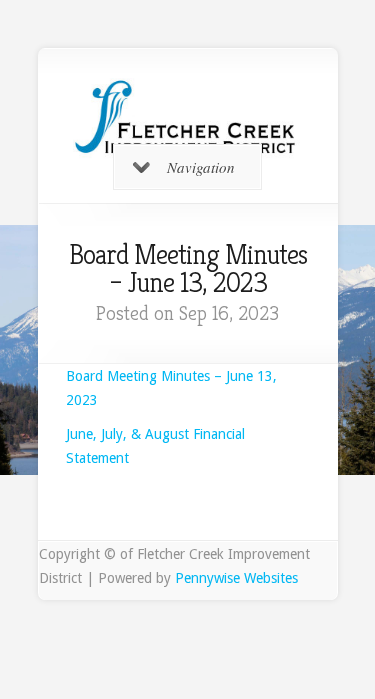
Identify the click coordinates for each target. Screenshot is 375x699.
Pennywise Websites (236, 578)
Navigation (201, 167)
